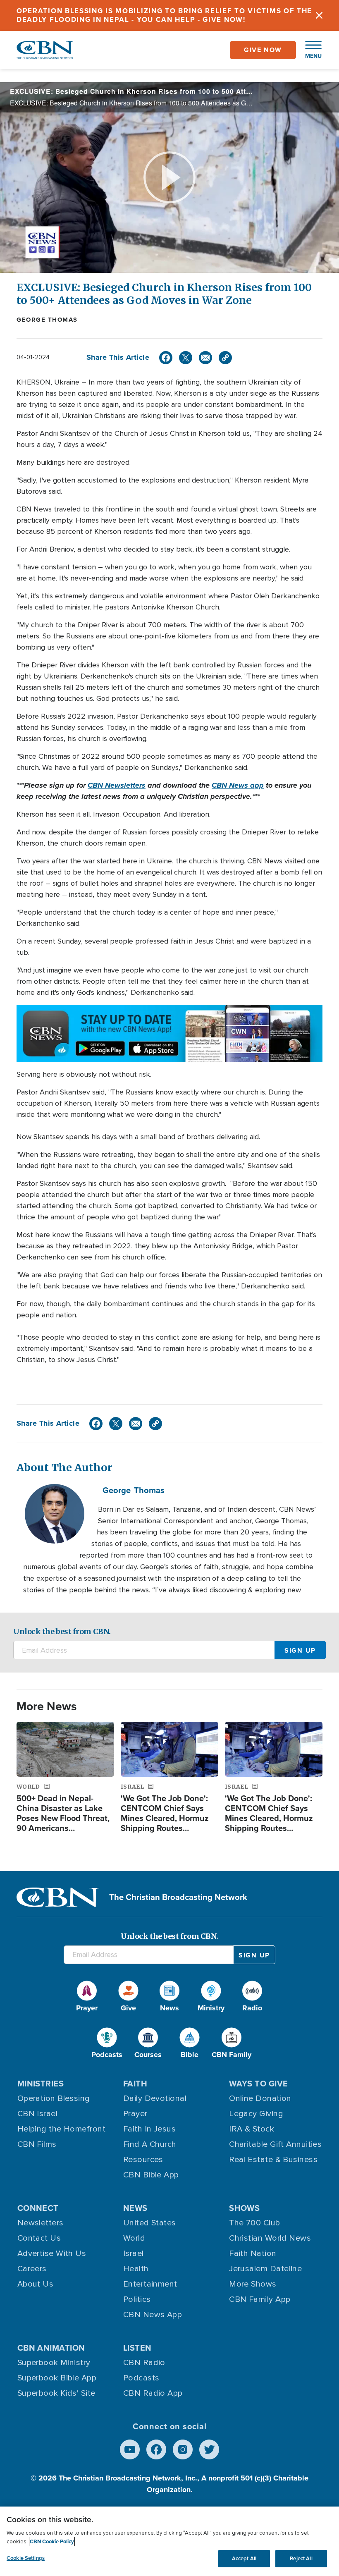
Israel (134, 2253)
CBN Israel (38, 2114)
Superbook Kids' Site (56, 2393)
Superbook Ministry (54, 2363)
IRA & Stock (252, 2129)
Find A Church (150, 2144)
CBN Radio (144, 2363)
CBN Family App (260, 2299)
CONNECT (38, 2208)
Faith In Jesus (149, 2129)
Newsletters (41, 2223)
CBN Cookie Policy (52, 2541)
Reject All (301, 2558)
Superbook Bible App (57, 2378)
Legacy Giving (256, 2114)
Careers (32, 2269)
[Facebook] (166, 358)
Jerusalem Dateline (265, 2269)
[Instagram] (183, 2449)
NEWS (135, 2208)
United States (150, 2223)
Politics (137, 2299)
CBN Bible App (151, 2175)
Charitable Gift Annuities (275, 2144)
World (134, 2238)
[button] (309, 50)
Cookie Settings (26, 2558)
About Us (36, 2284)
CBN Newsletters (117, 785)
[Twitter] (186, 358)
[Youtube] (130, 2449)
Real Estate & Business (273, 2160)
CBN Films (37, 2144)
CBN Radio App (153, 2393)
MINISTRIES (41, 2084)
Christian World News (270, 2238)
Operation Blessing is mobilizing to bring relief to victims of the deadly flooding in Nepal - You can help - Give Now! (164, 15)
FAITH (135, 2084)
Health (136, 2269)
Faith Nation (253, 2253)
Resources (143, 2160)
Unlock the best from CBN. (62, 1631)
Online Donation (260, 2098)
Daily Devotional (155, 2098)
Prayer (135, 2114)
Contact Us (39, 2238)
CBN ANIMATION (51, 2348)
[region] (169, 2541)
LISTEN (137, 2348)
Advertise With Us (52, 2253)
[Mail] (205, 358)
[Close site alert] (319, 16)
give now (263, 50)
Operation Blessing (54, 2098)
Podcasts (141, 2378)
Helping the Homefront (61, 2129)
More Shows (253, 2284)
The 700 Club (254, 2223)
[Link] (225, 358)
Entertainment (150, 2284)
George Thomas (47, 320)
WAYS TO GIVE (258, 2084)
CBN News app (238, 785)
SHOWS (244, 2208)
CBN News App (153, 2315)
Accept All (244, 2558)
